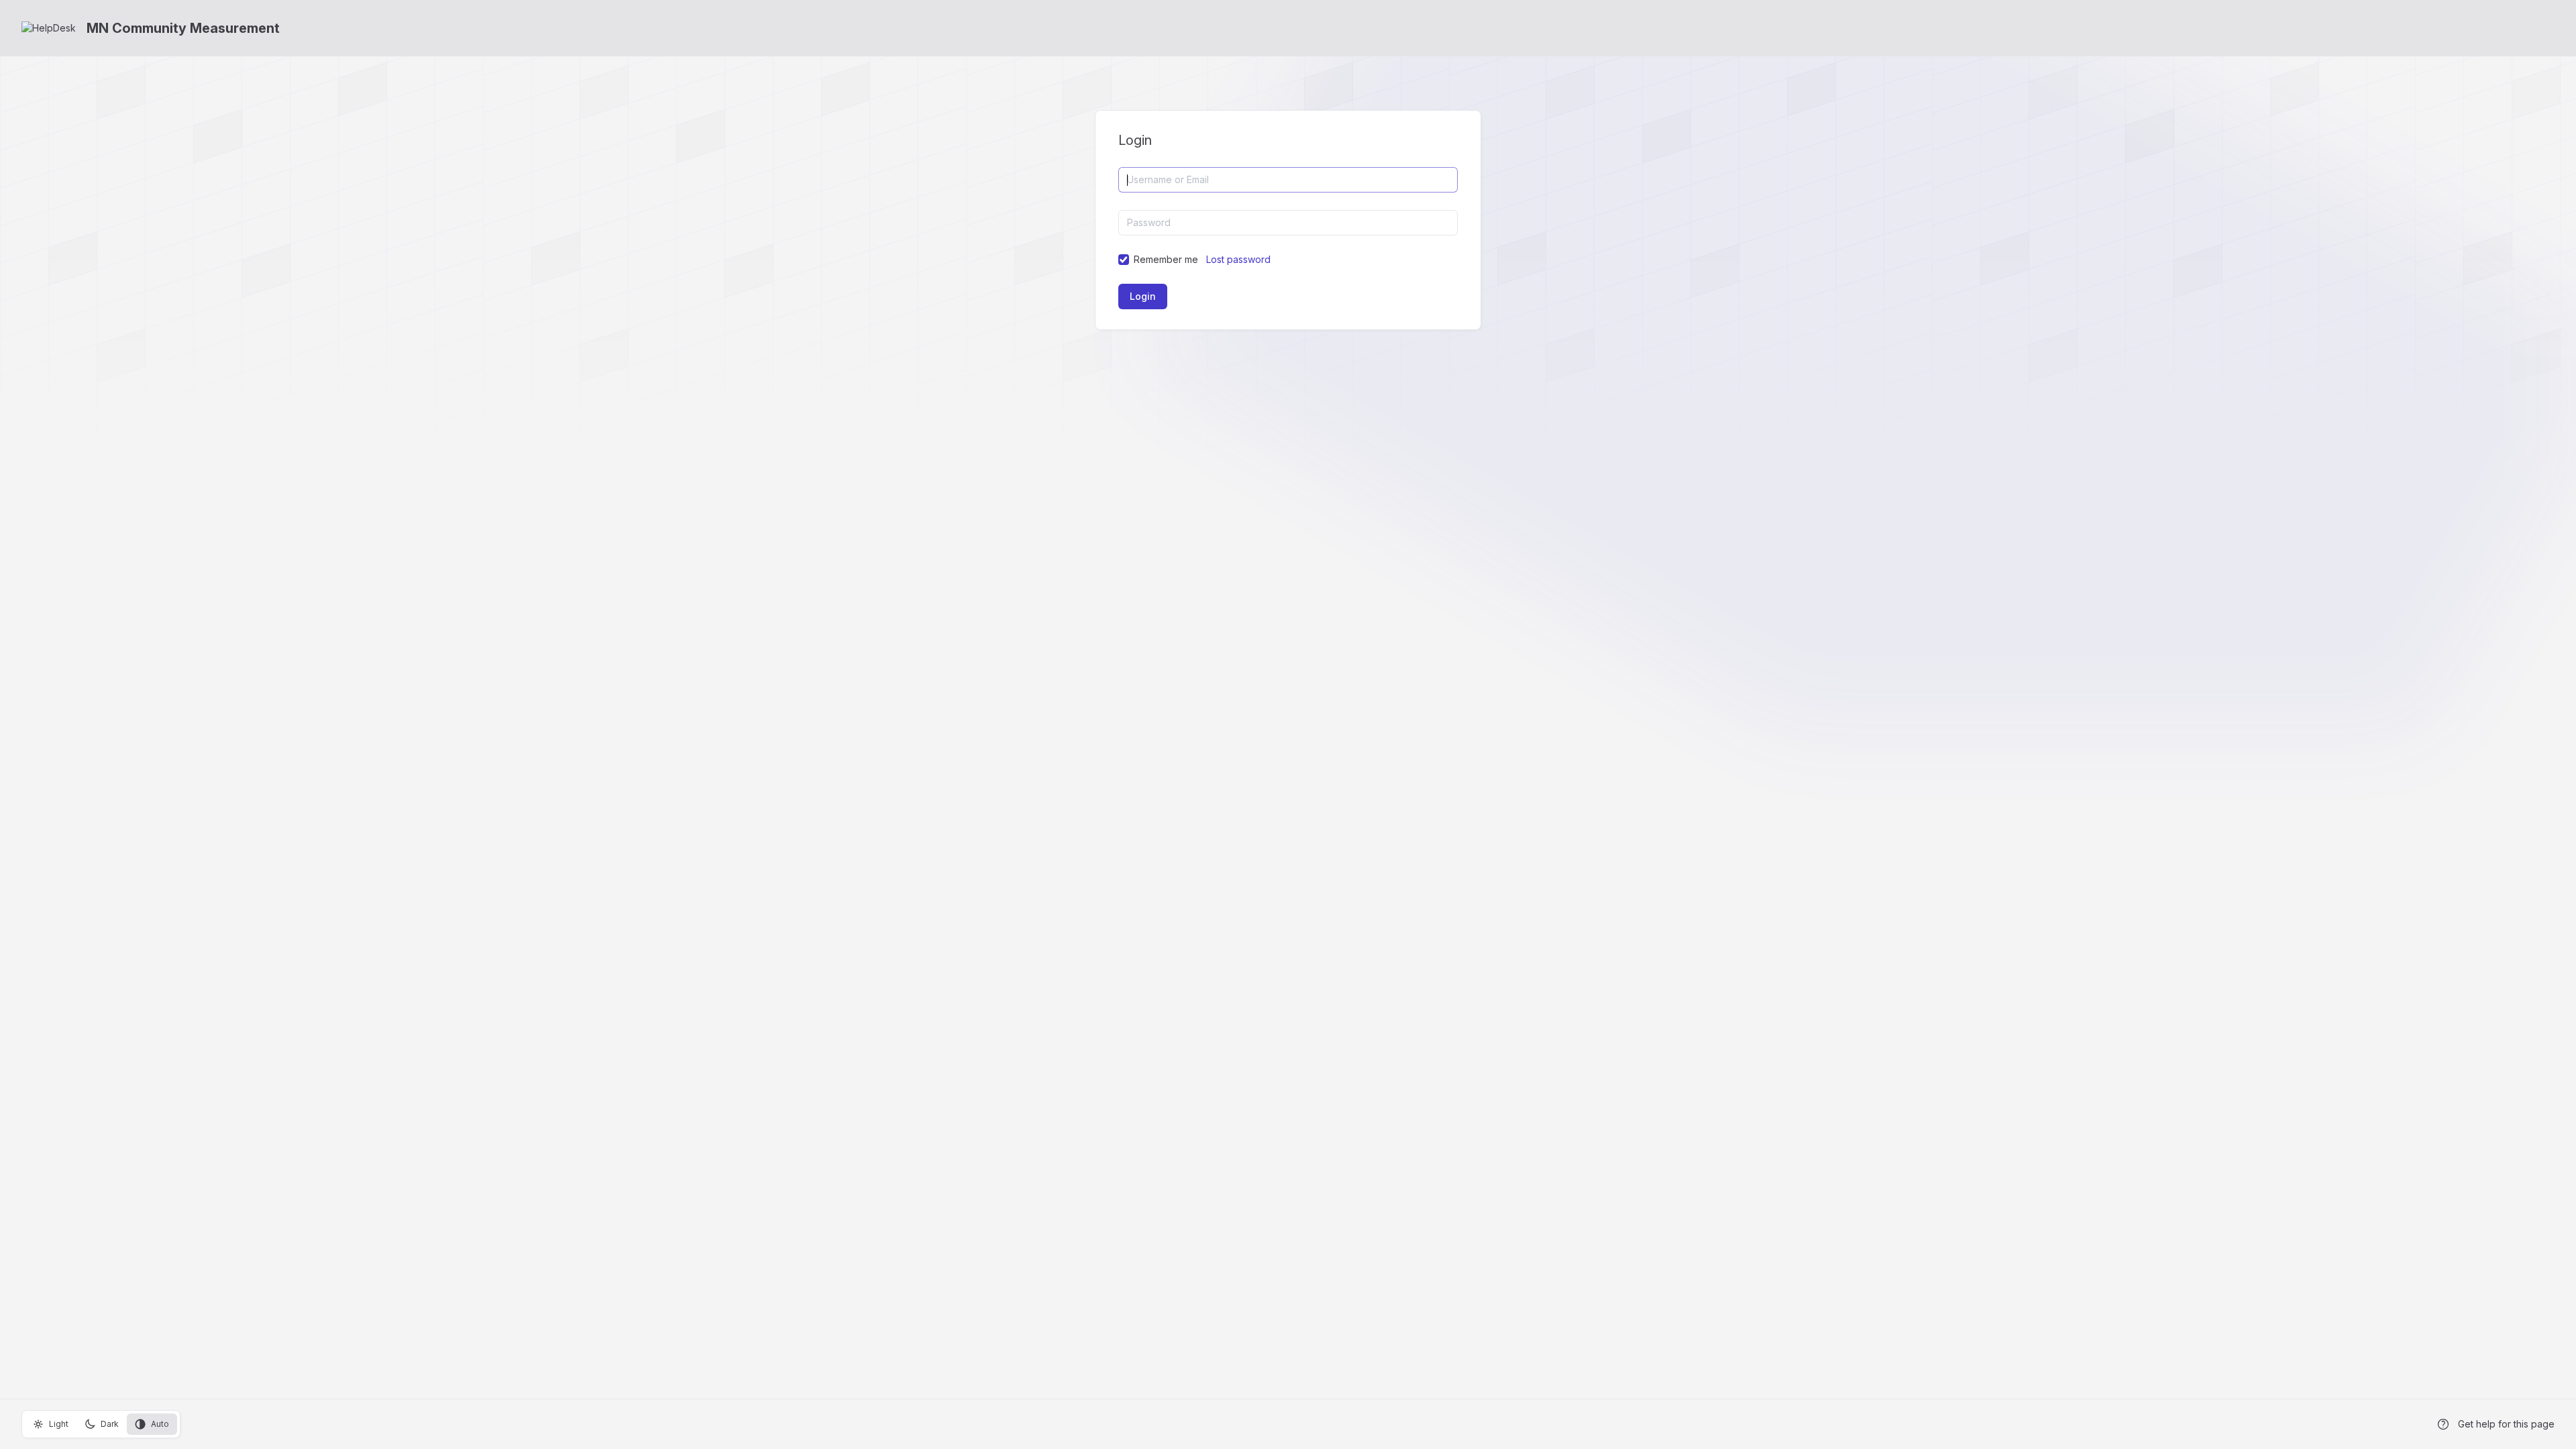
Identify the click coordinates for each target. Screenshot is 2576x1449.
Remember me (1166, 259)
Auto (160, 1424)
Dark (110, 1424)
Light (59, 1424)
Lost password (1238, 259)
